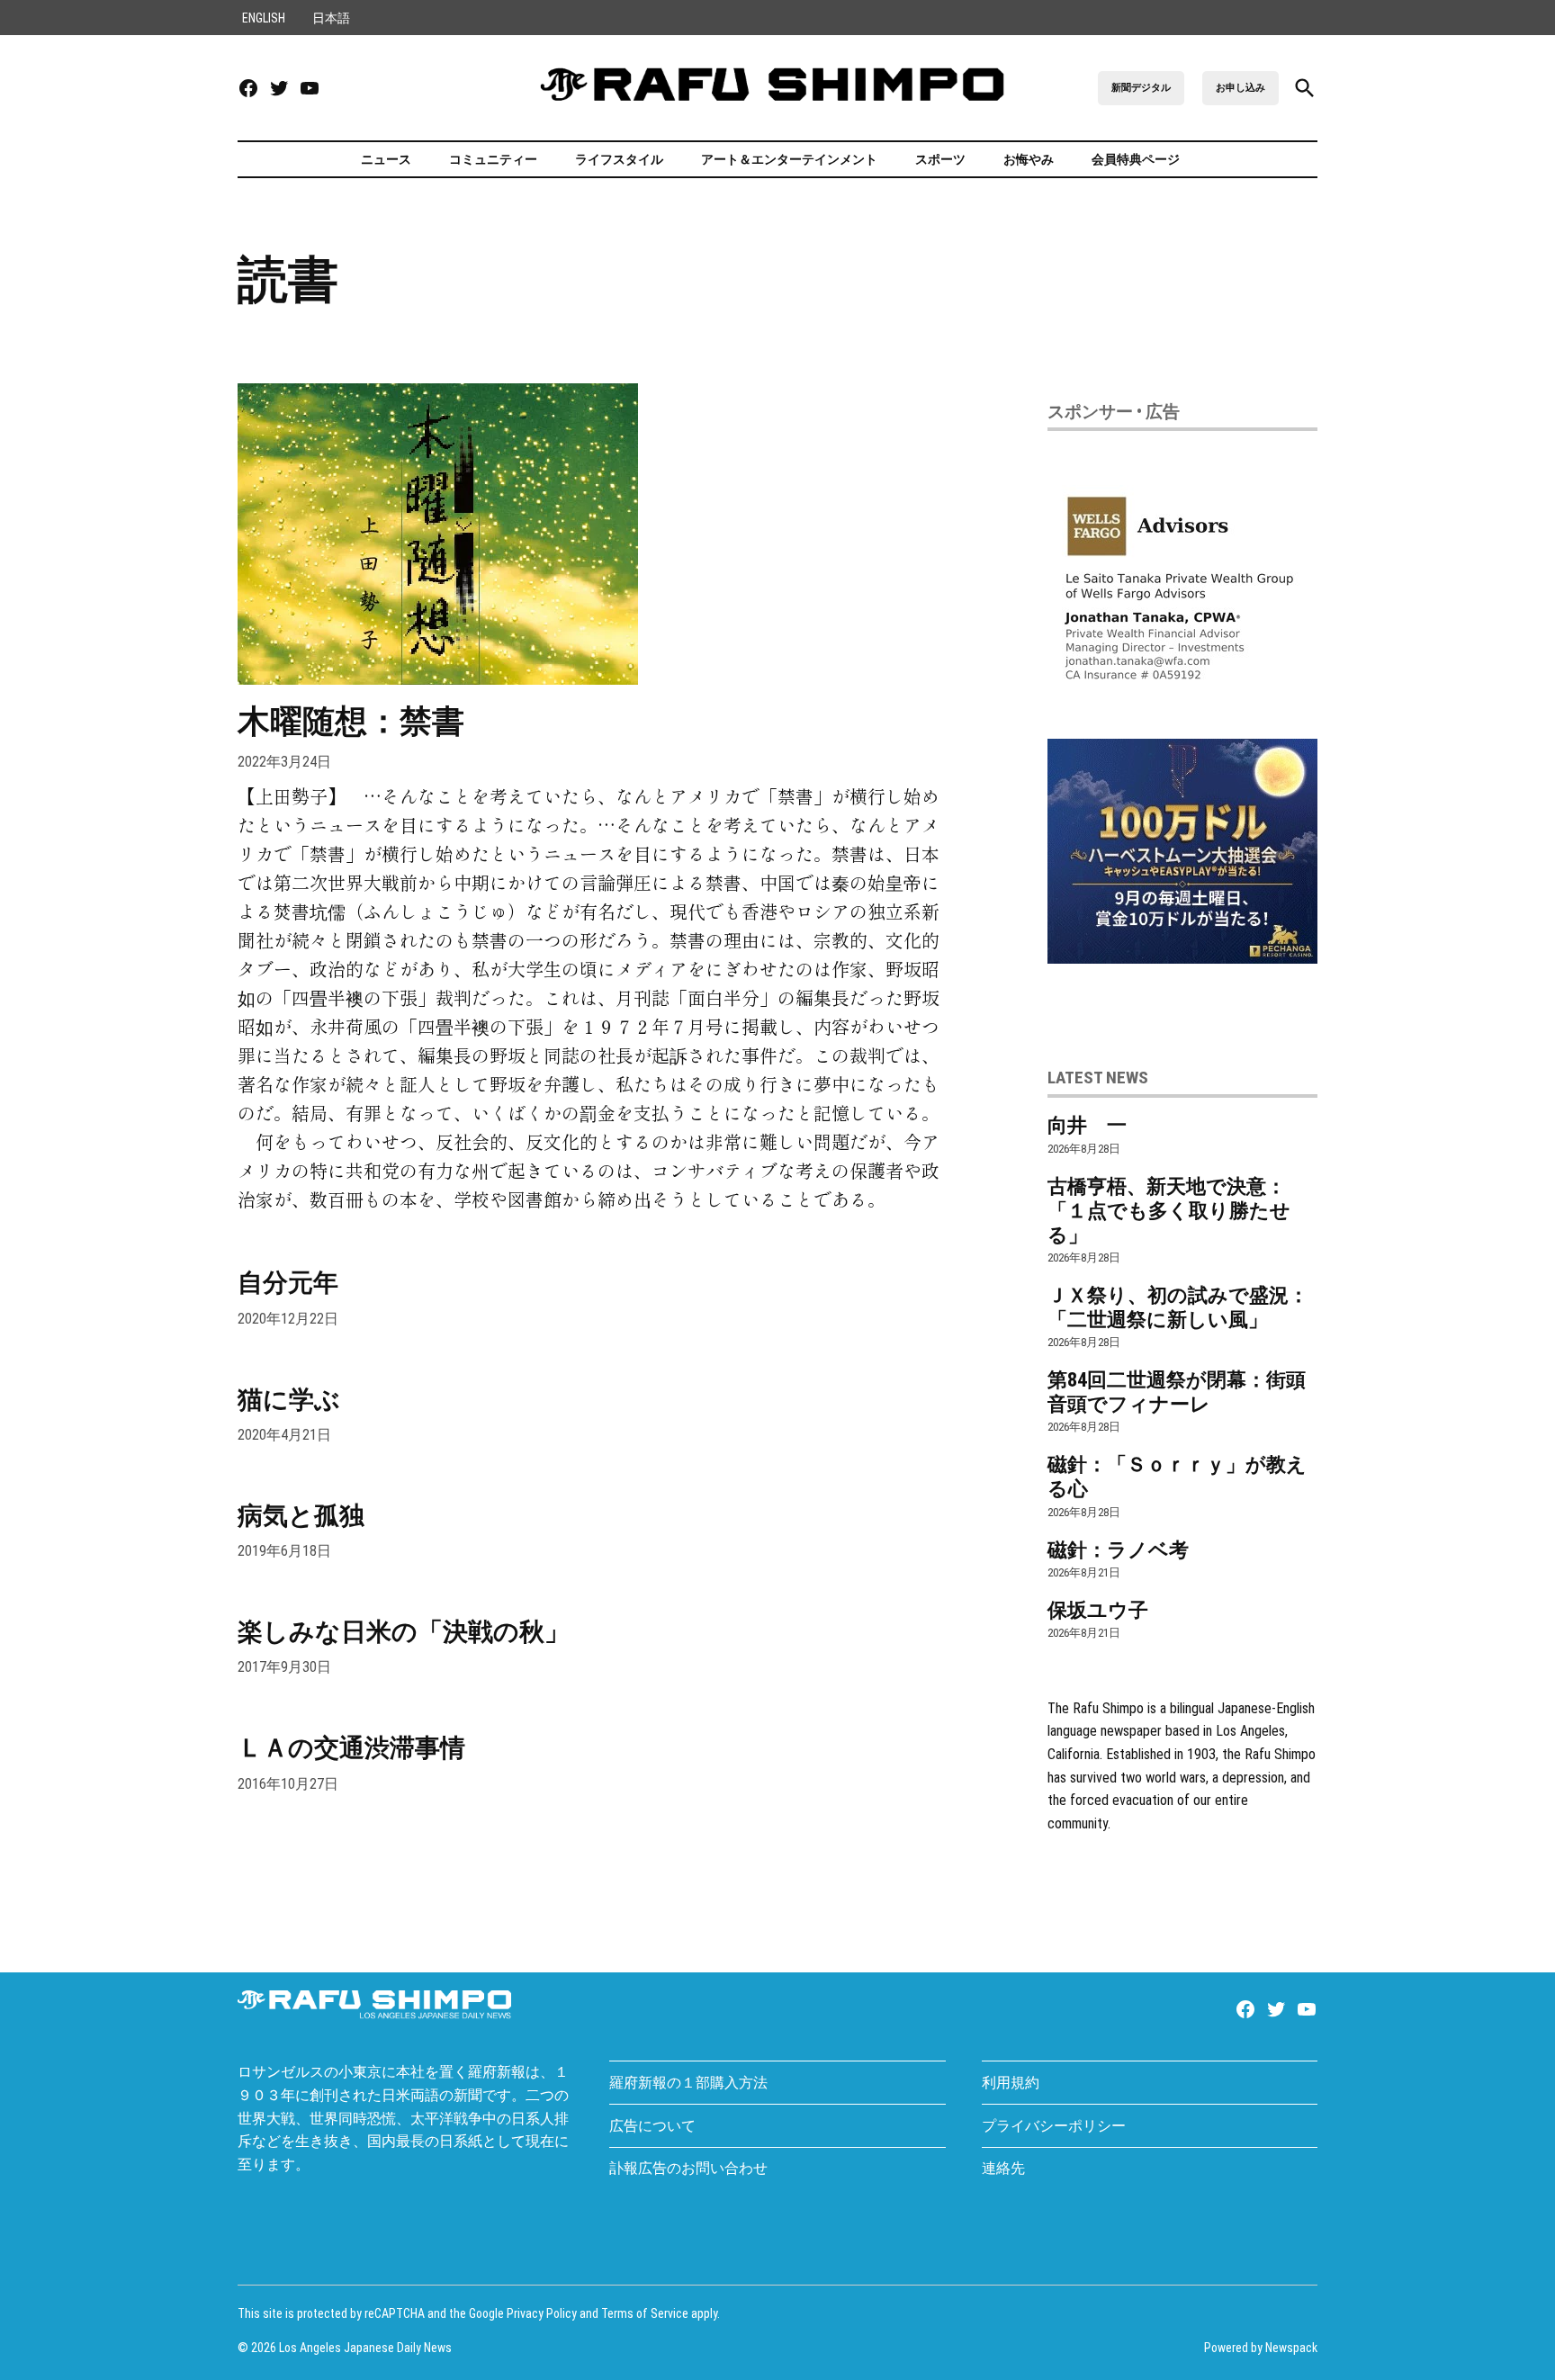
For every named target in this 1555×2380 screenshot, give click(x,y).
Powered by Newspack (1261, 2348)
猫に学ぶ (289, 1400)
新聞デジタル (1141, 88)
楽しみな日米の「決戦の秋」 (404, 1632)
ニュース (385, 159)
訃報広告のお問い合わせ (688, 2168)
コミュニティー (493, 159)
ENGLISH (264, 18)
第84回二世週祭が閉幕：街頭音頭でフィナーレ (1177, 1392)
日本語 (331, 18)
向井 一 (1087, 1125)
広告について (652, 2126)
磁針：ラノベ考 (1118, 1549)
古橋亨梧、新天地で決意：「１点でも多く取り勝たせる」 (1169, 1210)
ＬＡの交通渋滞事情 (351, 1748)
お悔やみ (1029, 159)
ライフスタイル (619, 159)
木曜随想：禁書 (351, 722)
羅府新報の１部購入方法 (688, 2083)
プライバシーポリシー (1054, 2126)
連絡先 (1003, 2168)
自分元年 (288, 1283)
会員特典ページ (1136, 159)
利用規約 (1011, 2083)
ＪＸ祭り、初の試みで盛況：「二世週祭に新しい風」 (1178, 1307)
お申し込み (1240, 88)
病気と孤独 (301, 1516)
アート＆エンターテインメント (789, 159)
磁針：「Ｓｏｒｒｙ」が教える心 (1177, 1476)
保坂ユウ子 (1098, 1610)
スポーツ (940, 159)
